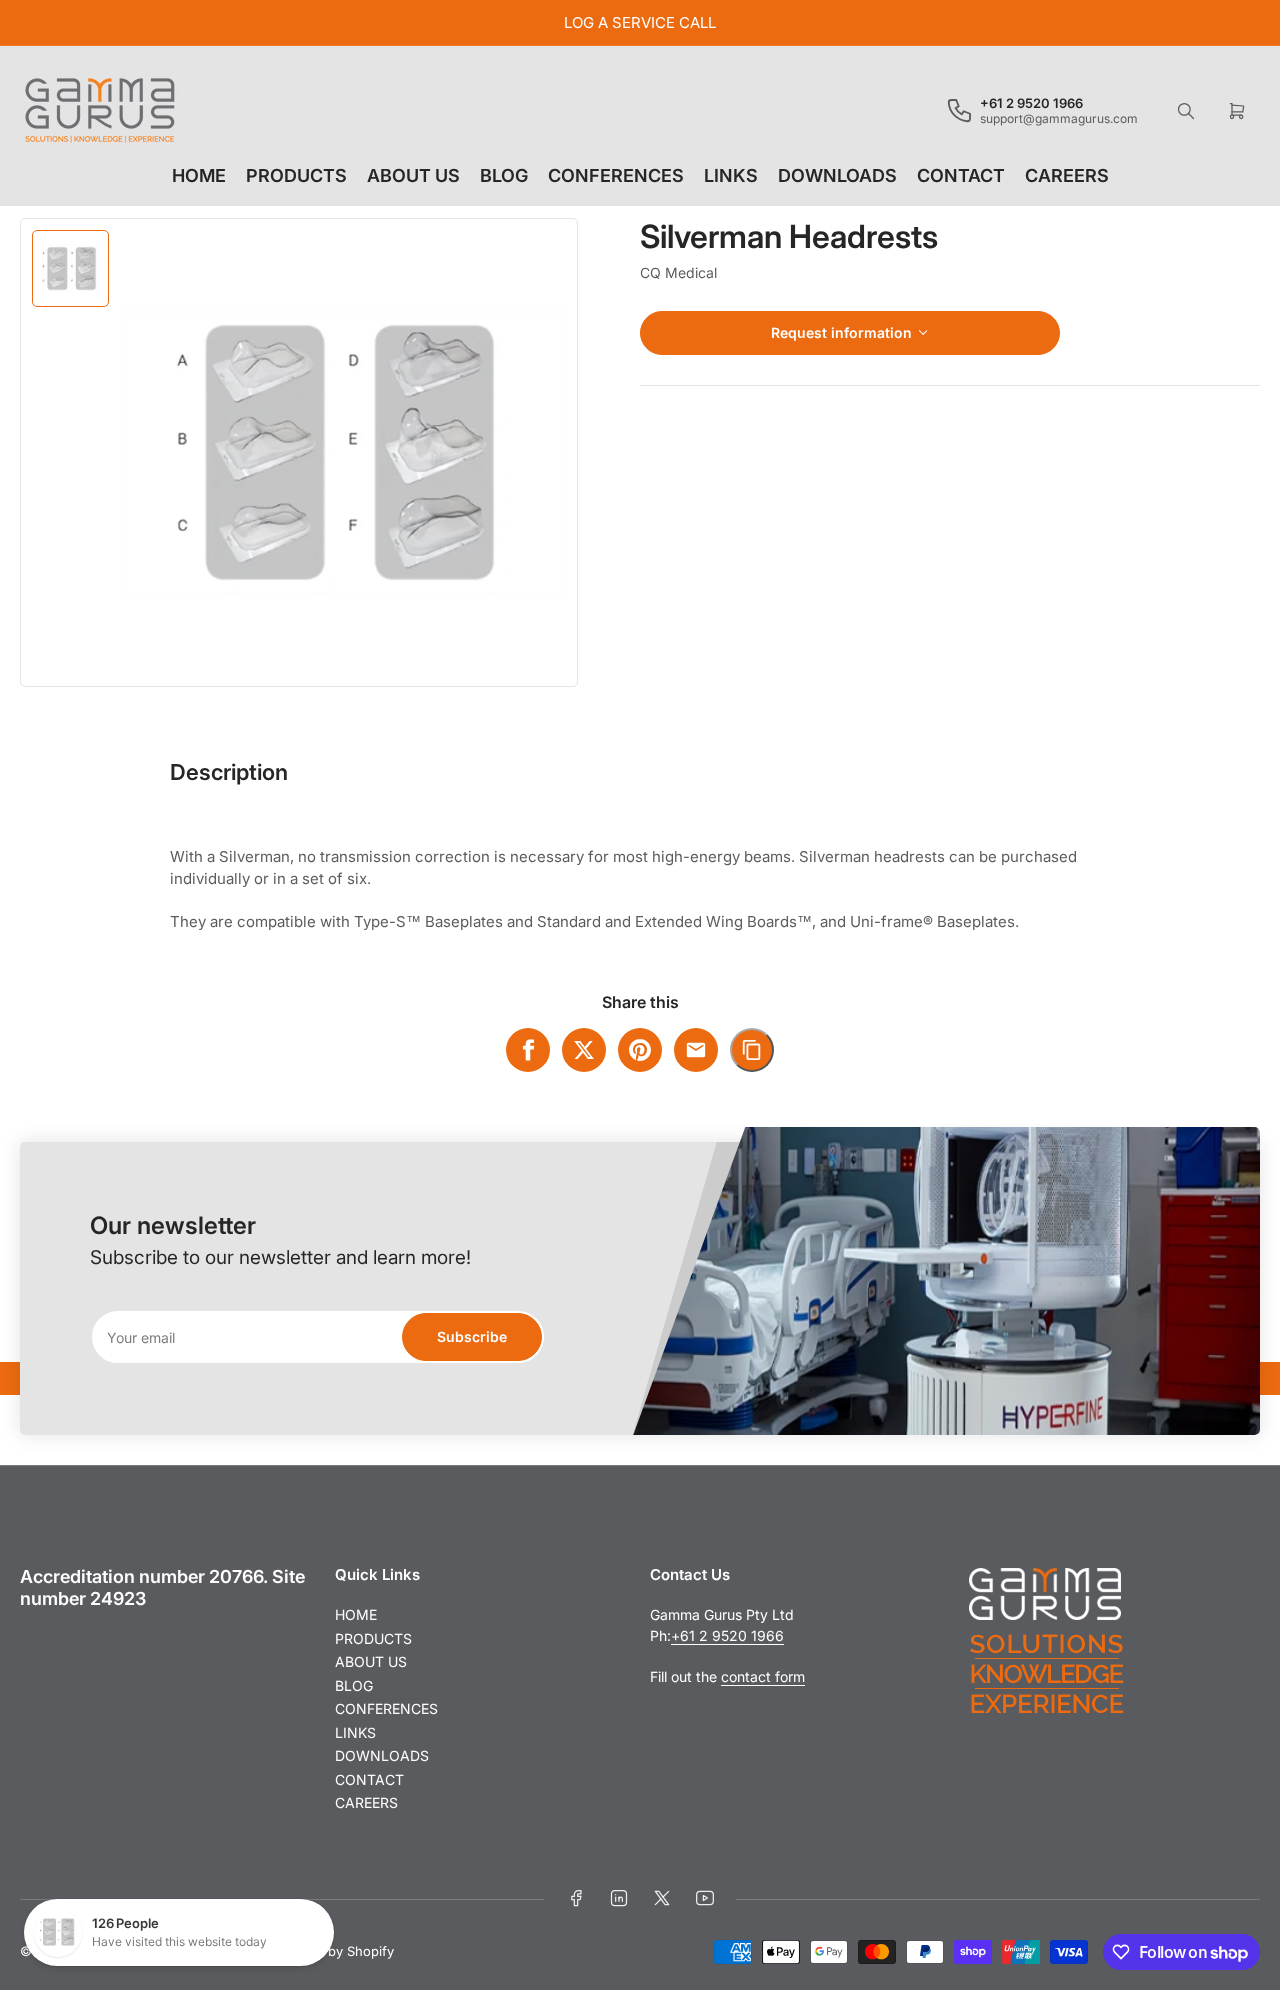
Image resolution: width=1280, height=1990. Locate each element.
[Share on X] (584, 1050)
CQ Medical (678, 272)
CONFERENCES (616, 175)
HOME (199, 175)
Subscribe (472, 1336)
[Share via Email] (696, 1050)
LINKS (731, 175)
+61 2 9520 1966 (727, 1635)
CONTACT (961, 175)
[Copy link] (752, 1050)
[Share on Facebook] (528, 1050)
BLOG (504, 175)
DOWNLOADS (837, 175)
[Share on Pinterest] (640, 1050)
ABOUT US (413, 175)
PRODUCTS (296, 175)
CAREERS (1067, 175)
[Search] (1186, 111)
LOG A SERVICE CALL (640, 22)
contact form (763, 1676)
